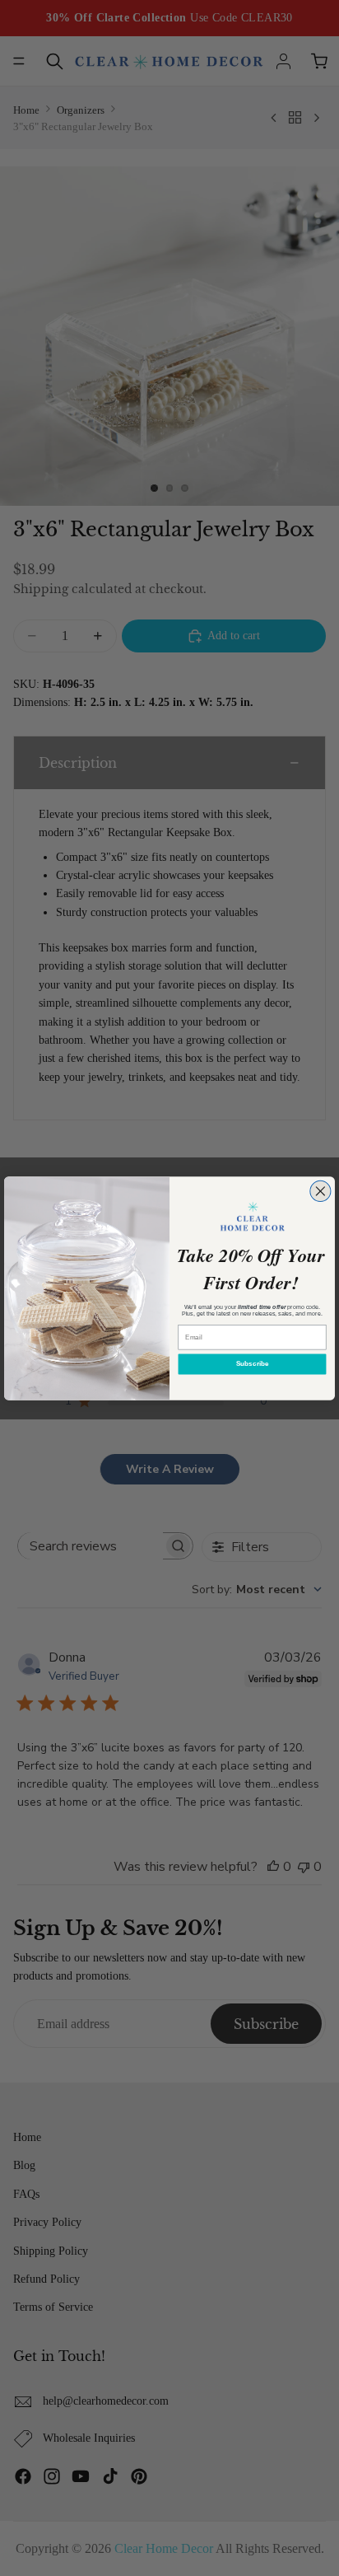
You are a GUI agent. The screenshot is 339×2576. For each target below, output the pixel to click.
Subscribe (252, 1364)
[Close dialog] (320, 1191)
